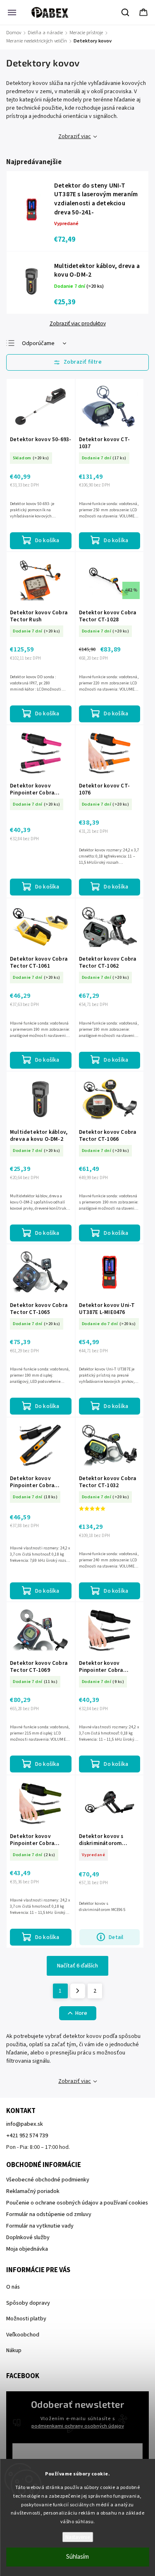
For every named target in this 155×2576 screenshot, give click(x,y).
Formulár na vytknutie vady (40, 2226)
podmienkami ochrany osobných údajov (78, 2426)
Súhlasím (77, 2557)
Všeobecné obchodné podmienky (48, 2180)
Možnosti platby (26, 2319)
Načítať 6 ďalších (77, 1966)
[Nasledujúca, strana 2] (78, 1991)
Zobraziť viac (75, 136)
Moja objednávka (27, 2249)
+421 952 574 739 (27, 2136)
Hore (81, 2013)
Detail (116, 1937)
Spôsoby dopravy (28, 2303)
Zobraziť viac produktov (78, 324)
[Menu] (12, 12)
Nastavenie (77, 2537)
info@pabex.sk (25, 2124)
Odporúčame (38, 343)
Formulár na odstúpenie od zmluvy (49, 2214)
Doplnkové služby (28, 2238)
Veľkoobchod (23, 2335)
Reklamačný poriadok (33, 2191)
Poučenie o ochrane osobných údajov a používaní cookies (77, 2203)
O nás (13, 2287)
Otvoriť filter (77, 362)
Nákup (14, 2350)
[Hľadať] (126, 12)
